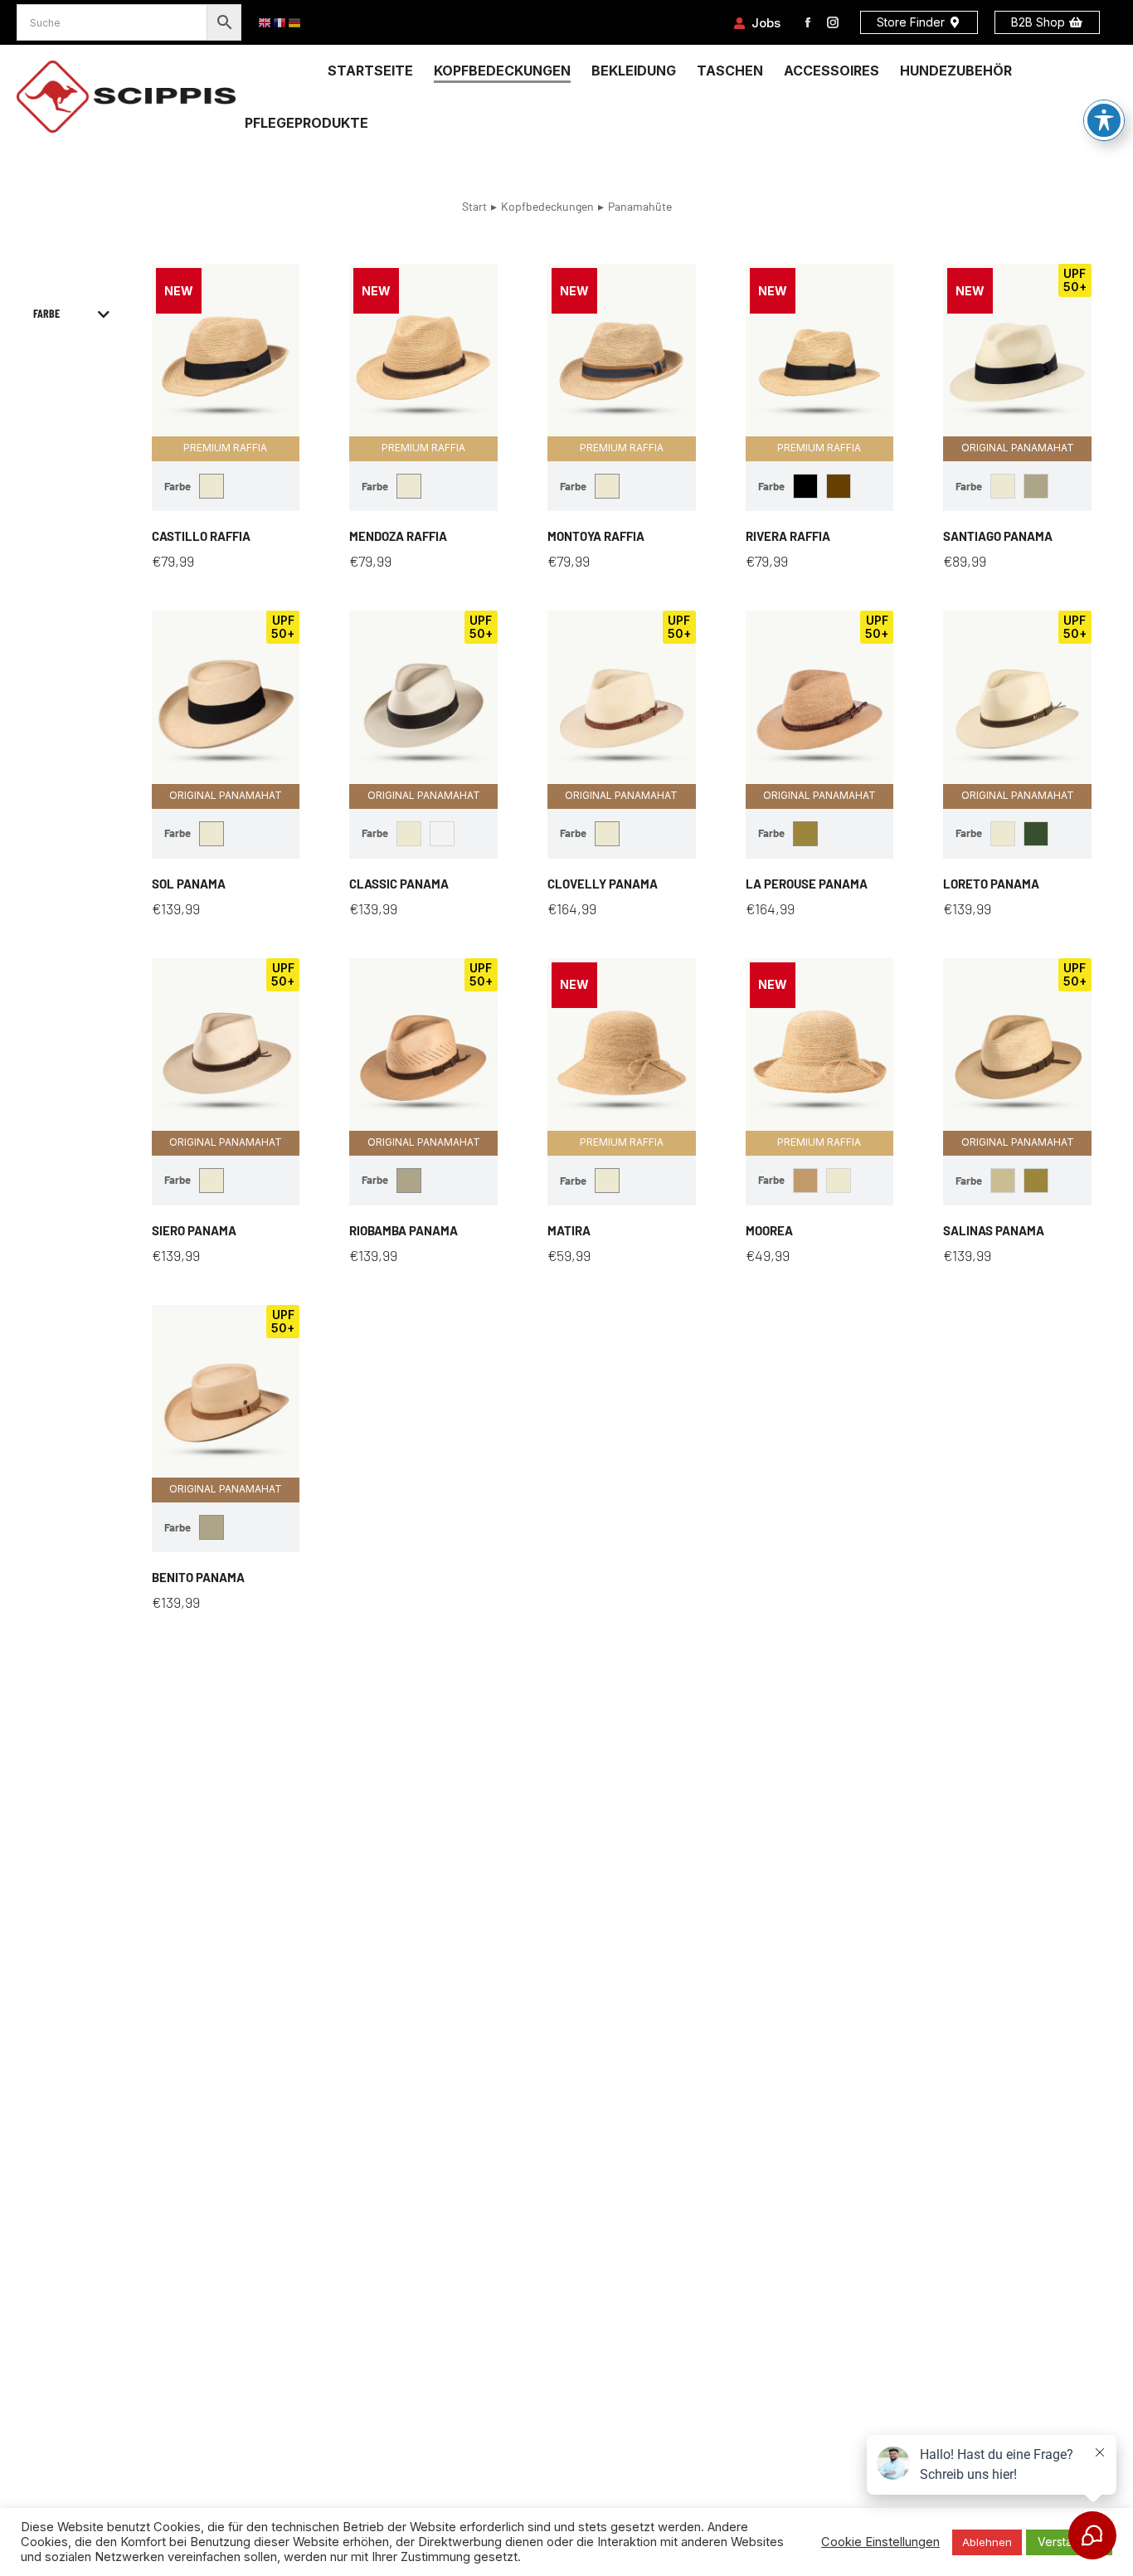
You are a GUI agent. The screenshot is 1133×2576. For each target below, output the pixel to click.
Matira (569, 1230)
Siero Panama (194, 1230)
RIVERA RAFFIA (788, 536)
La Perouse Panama (807, 884)
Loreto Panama (991, 884)
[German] (295, 23)
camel (805, 1181)
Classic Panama (399, 884)
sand (1003, 1181)
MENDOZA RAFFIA (398, 536)
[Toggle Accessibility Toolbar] (1104, 120)
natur (212, 486)
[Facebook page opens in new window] (808, 22)
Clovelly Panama (603, 884)
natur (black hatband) (805, 486)
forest (1036, 834)
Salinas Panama (994, 1230)
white (442, 834)
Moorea (769, 1230)
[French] (280, 23)
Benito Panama (198, 1577)
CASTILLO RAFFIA (201, 536)
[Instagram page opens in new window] (833, 22)
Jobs (766, 23)
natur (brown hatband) (839, 486)
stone (1036, 486)
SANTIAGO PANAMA (998, 536)
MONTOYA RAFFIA (596, 536)
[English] (265, 23)
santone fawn (805, 834)
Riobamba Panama (404, 1230)
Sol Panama (189, 884)
